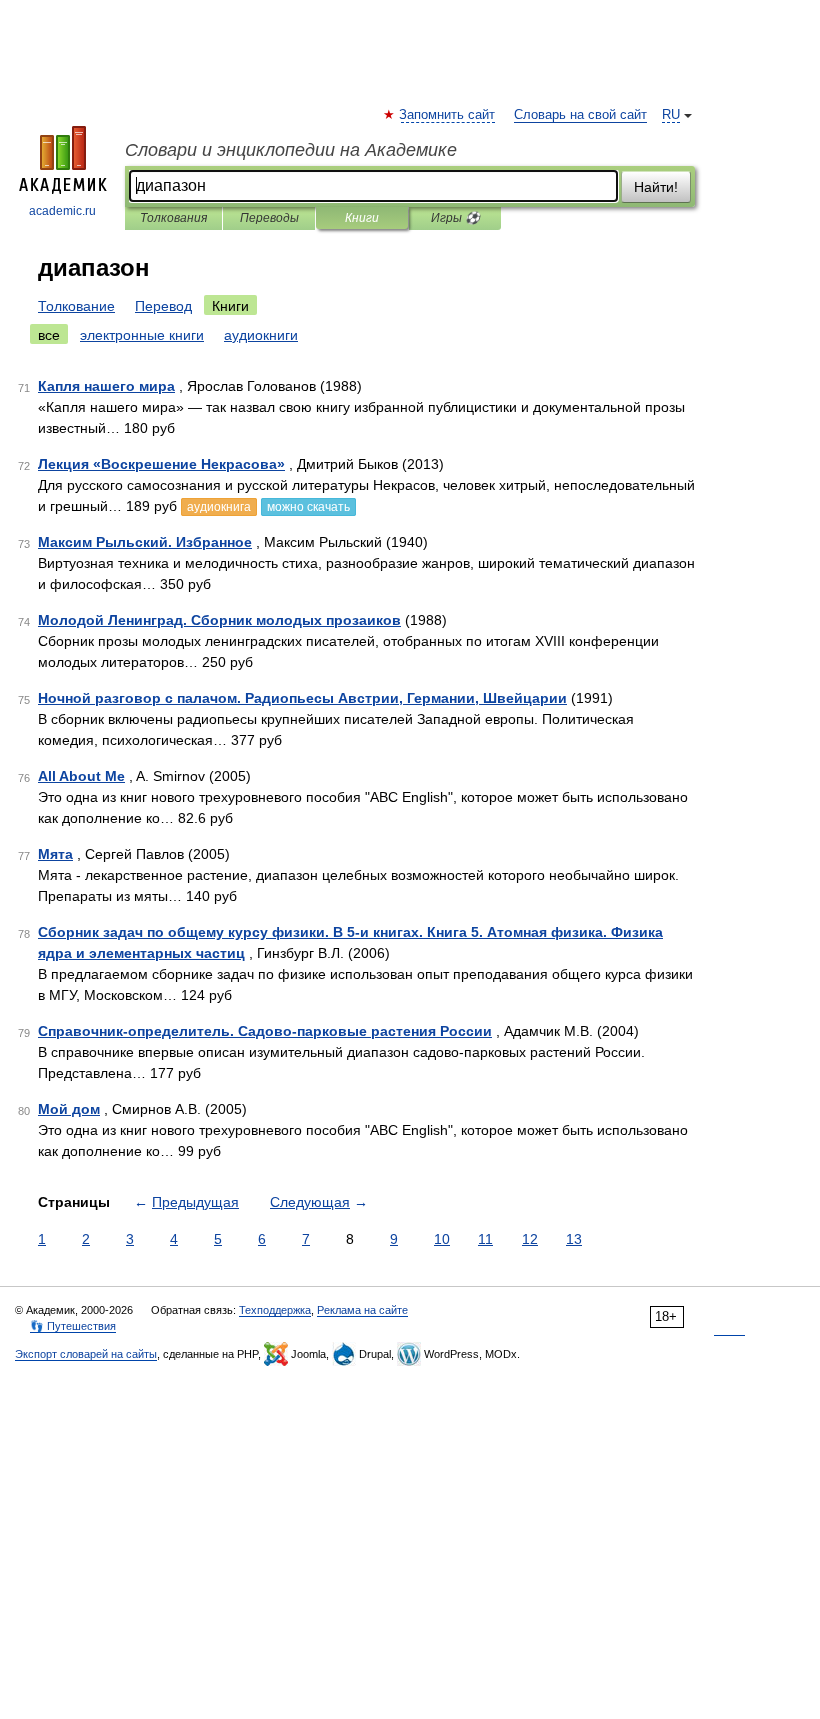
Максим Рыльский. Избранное (145, 542)
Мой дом (69, 1109)
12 (530, 1239)
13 (574, 1239)
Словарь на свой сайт (580, 115)
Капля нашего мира (106, 386)
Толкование (76, 306)
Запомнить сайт (448, 115)
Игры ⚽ (455, 218)
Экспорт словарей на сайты (86, 1354)
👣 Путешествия (73, 1326)
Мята (55, 854)
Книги (362, 218)
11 (485, 1239)
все (49, 335)
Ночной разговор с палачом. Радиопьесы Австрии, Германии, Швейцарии (302, 698)
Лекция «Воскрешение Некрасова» (161, 464)
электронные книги (142, 335)
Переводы (269, 218)
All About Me (81, 776)
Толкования (173, 218)
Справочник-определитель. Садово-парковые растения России (265, 1031)
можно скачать (308, 507)
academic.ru (62, 211)
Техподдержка (275, 1310)
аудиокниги (261, 335)
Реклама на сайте (362, 1310)
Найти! (656, 187)
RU (671, 115)
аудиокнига (219, 507)
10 (442, 1239)
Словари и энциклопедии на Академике (291, 150)
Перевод (163, 306)
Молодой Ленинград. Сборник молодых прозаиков (219, 620)
